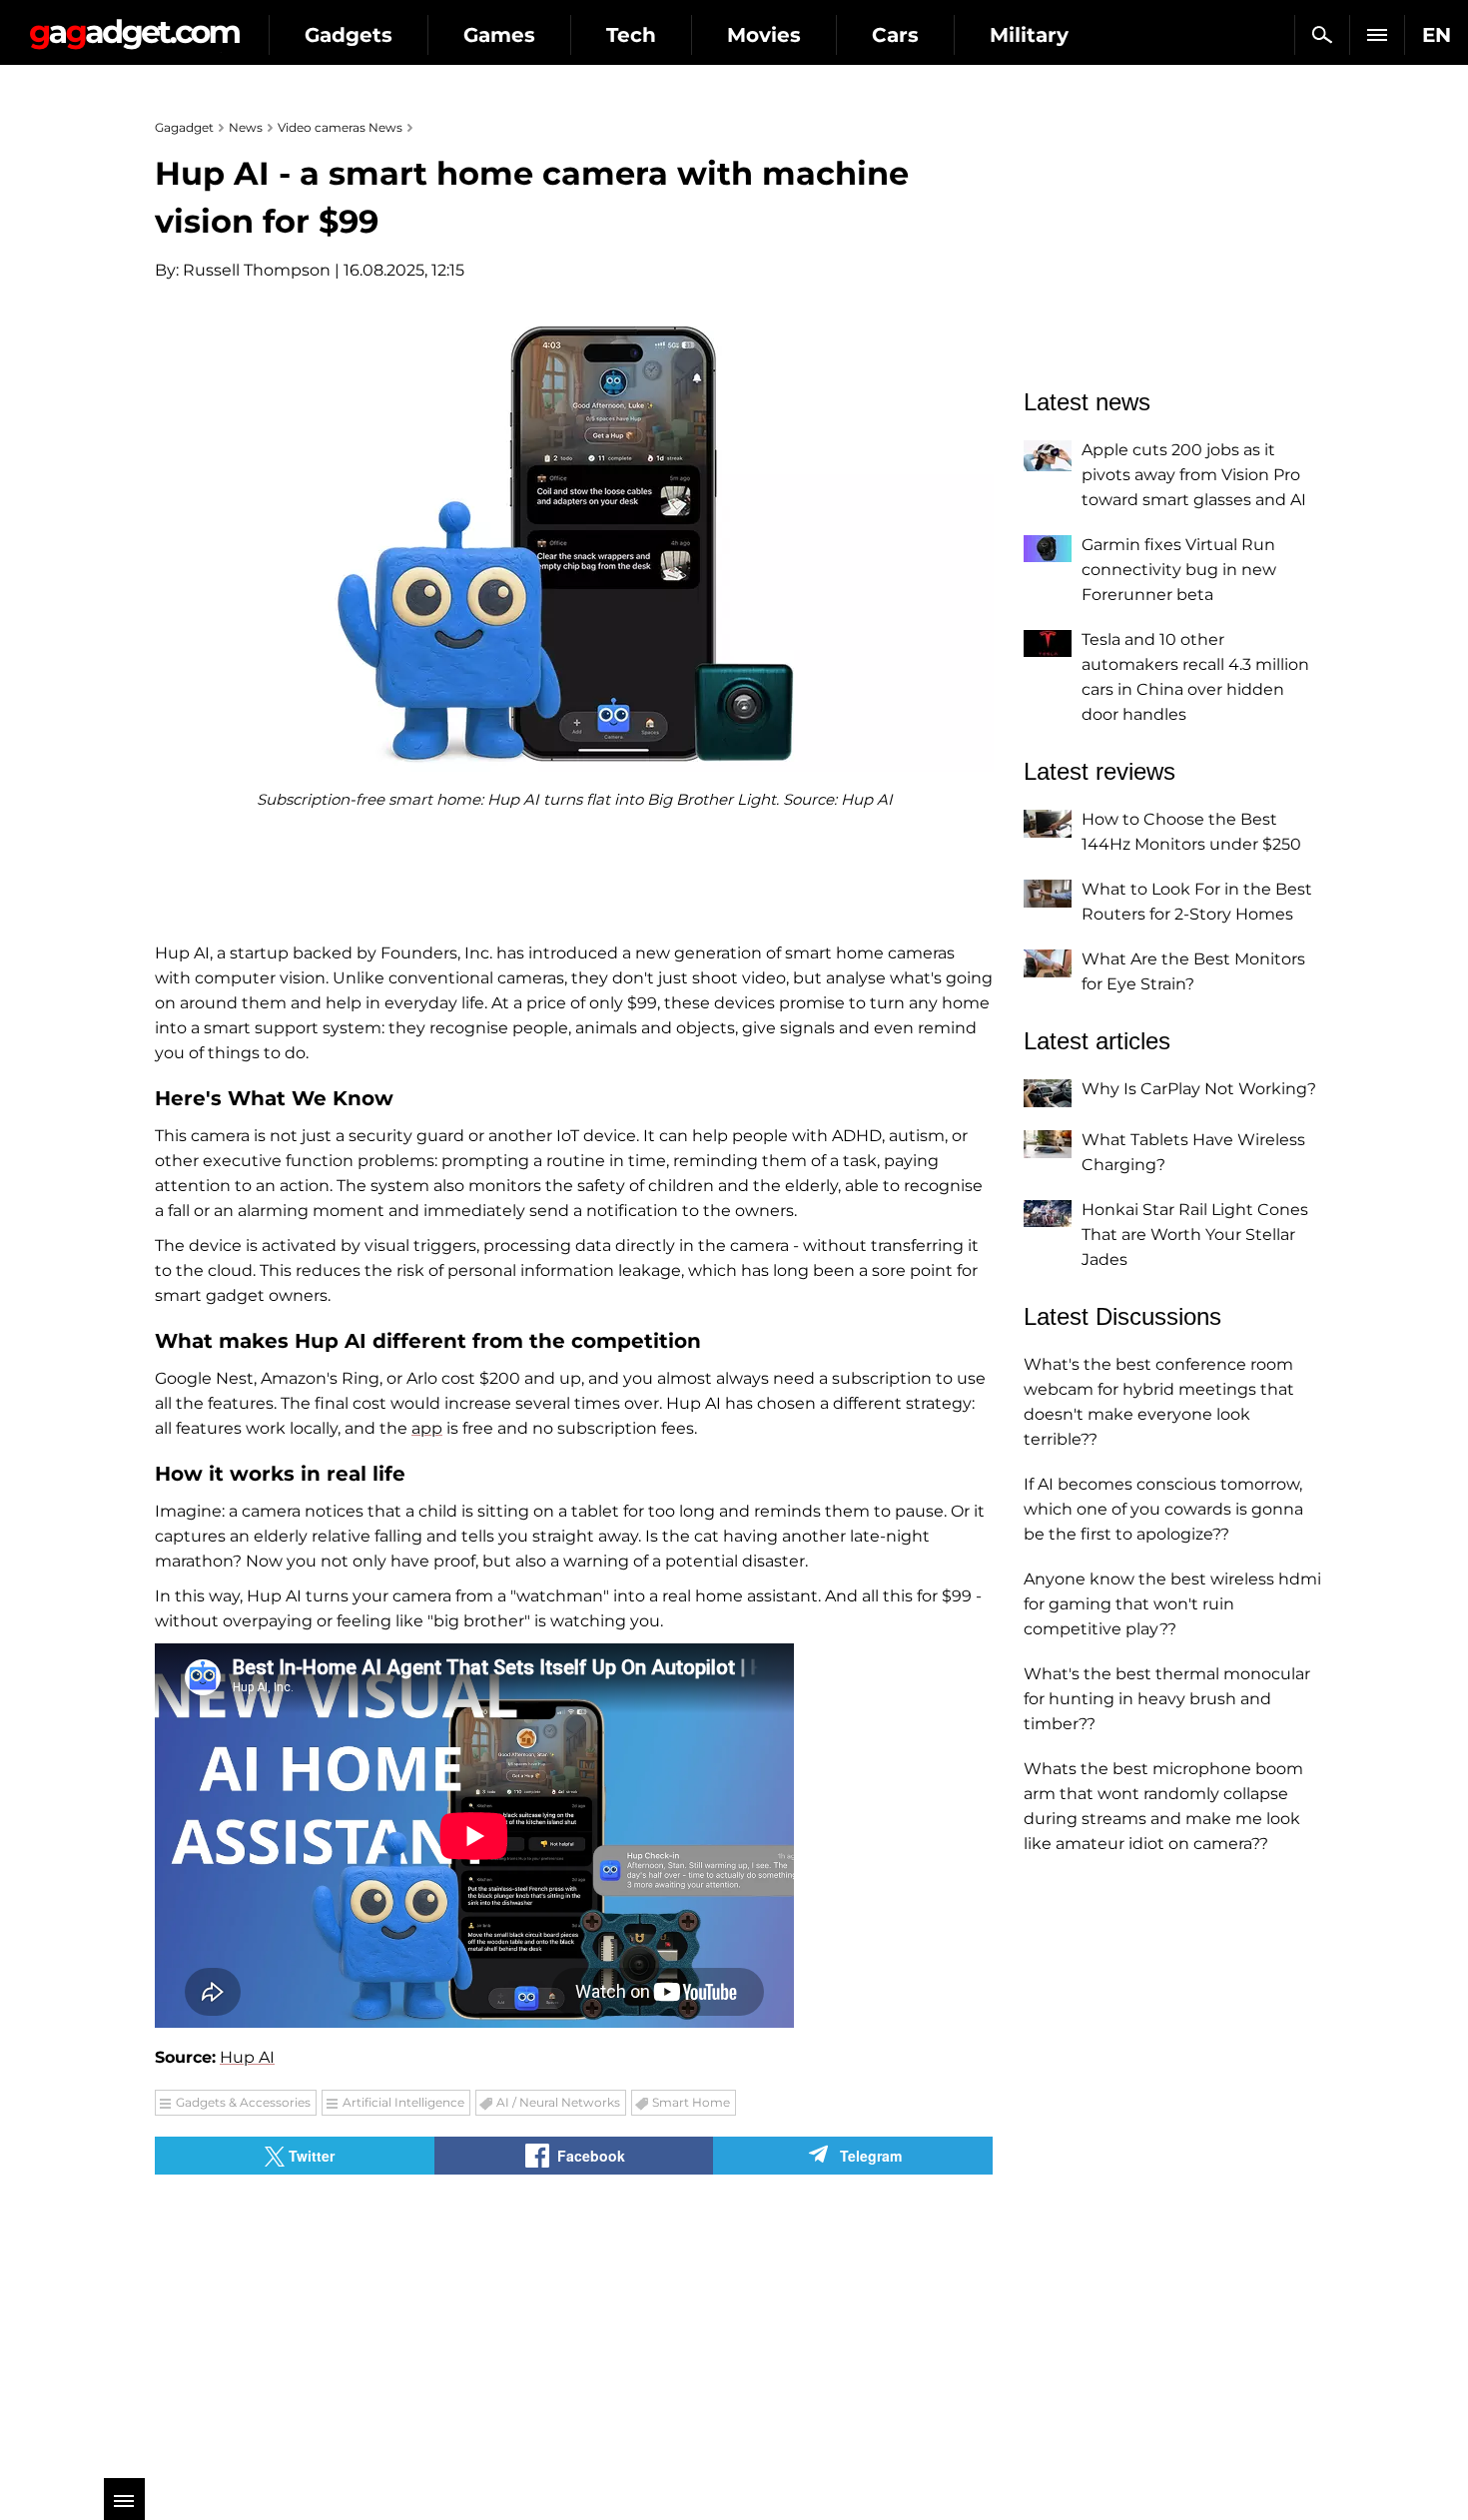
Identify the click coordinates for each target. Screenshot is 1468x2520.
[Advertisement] (360, 2314)
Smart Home (691, 2102)
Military (1029, 35)
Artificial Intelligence (403, 2102)
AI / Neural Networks (558, 2102)
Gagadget (134, 26)
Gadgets (349, 35)
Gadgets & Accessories (243, 2102)
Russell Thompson (257, 270)
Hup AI (247, 2057)
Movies (764, 35)
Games (499, 35)
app (427, 1428)
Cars (895, 35)
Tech (631, 35)
